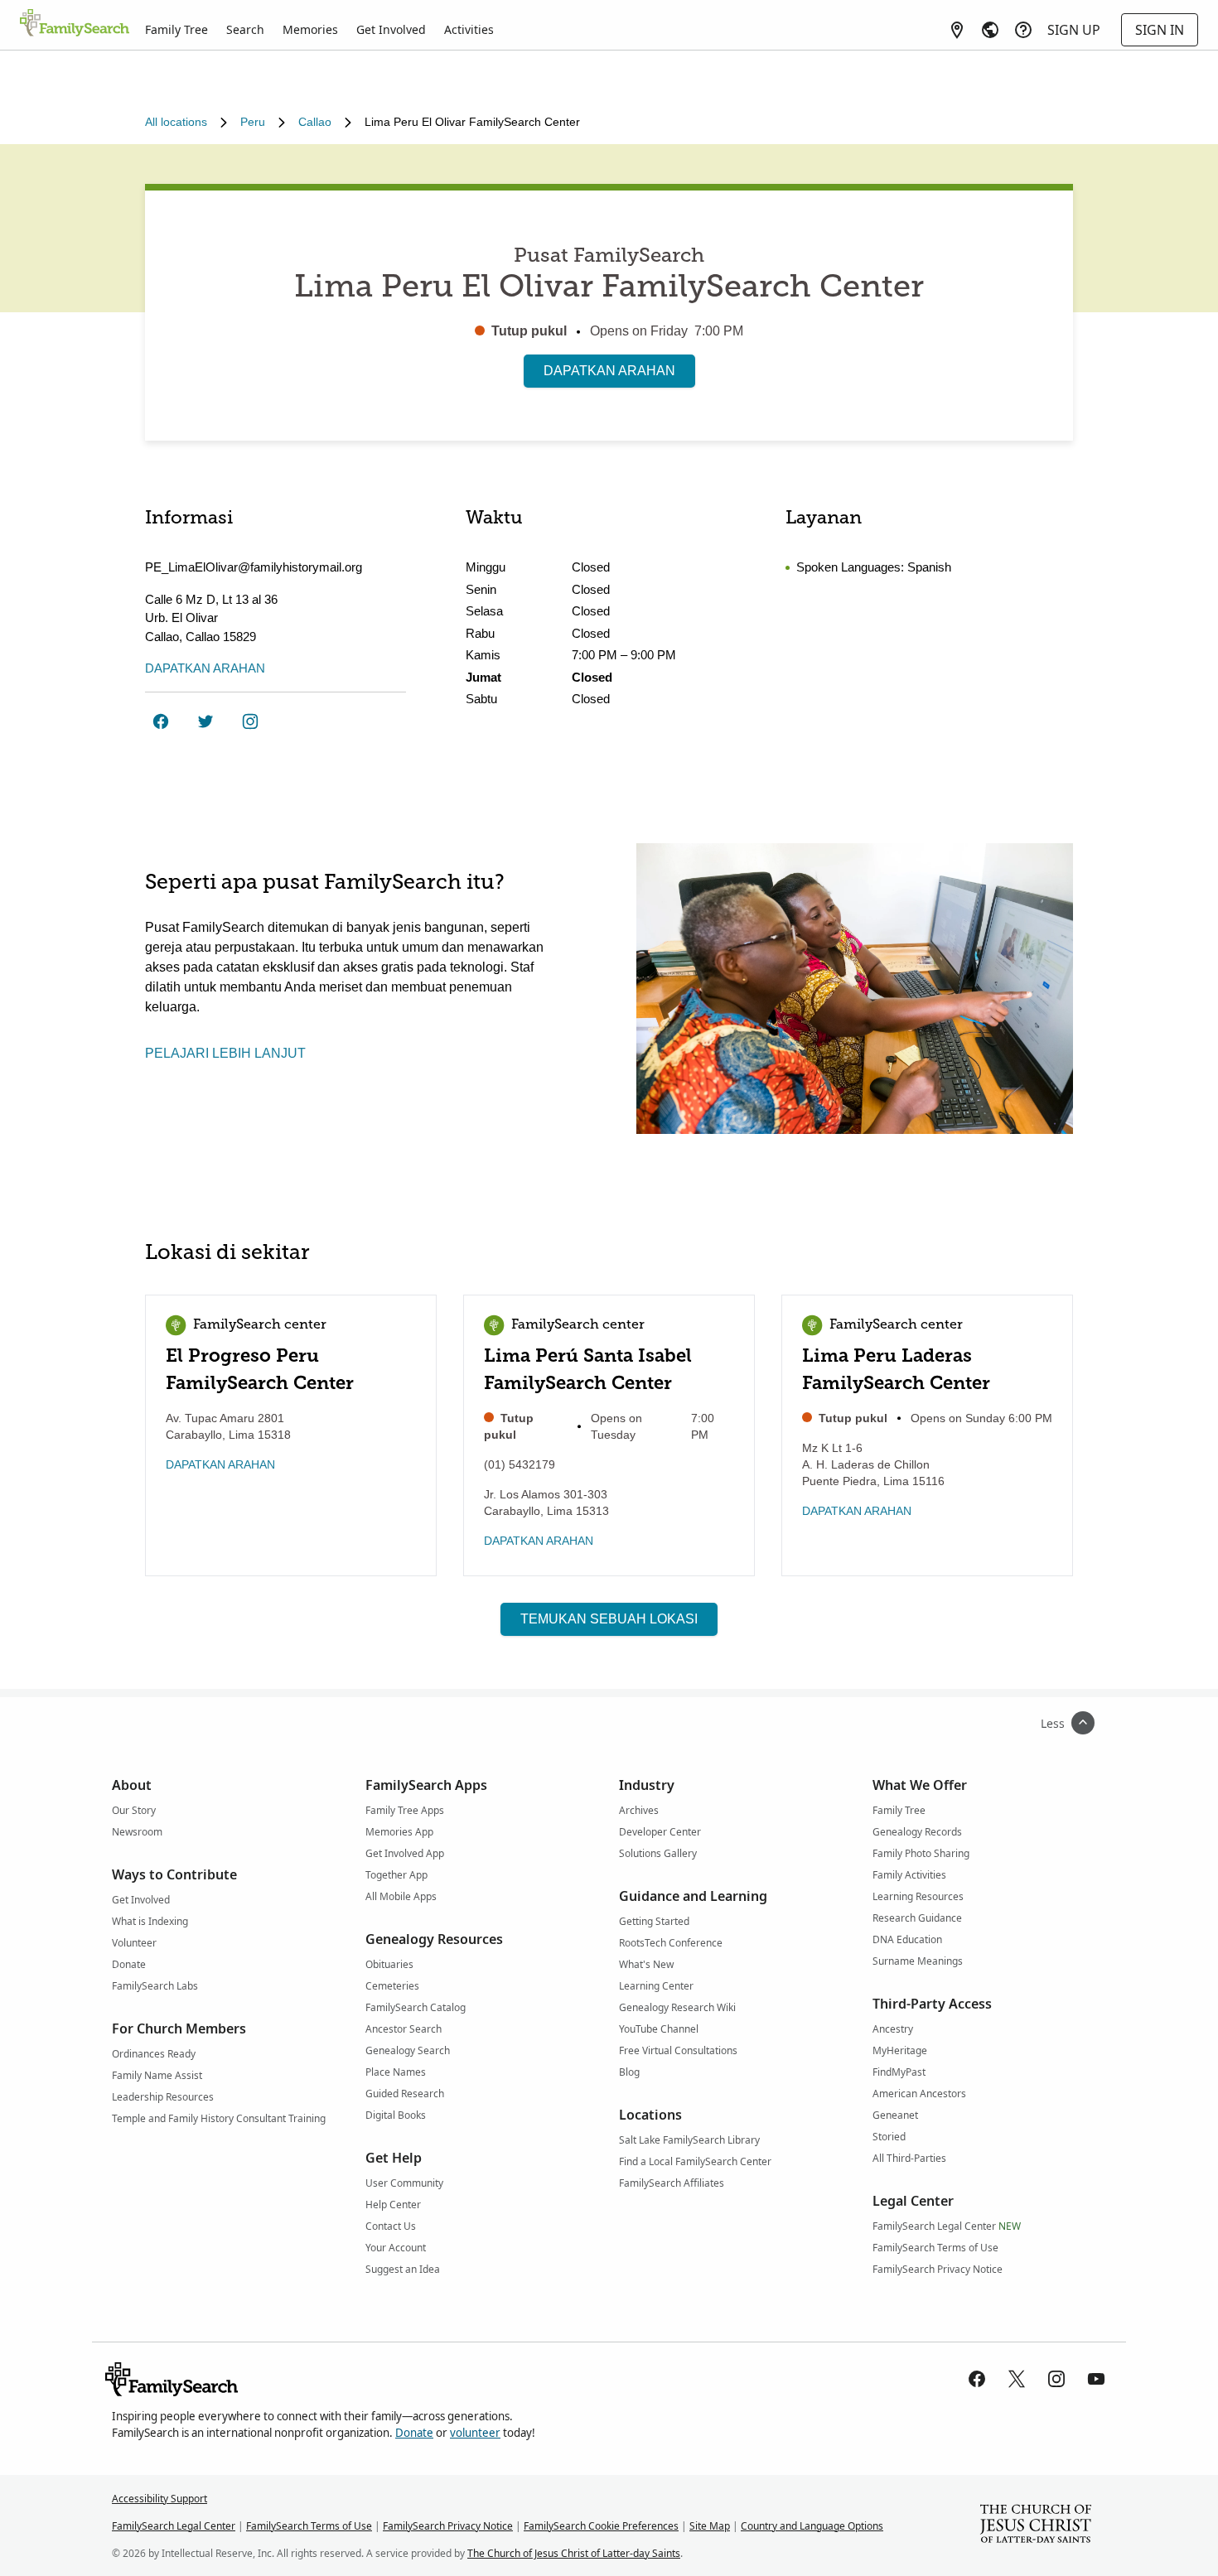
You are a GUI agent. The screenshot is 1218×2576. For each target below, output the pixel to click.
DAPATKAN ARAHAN (609, 371)
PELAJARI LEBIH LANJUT (225, 1053)
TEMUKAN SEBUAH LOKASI (609, 1619)
